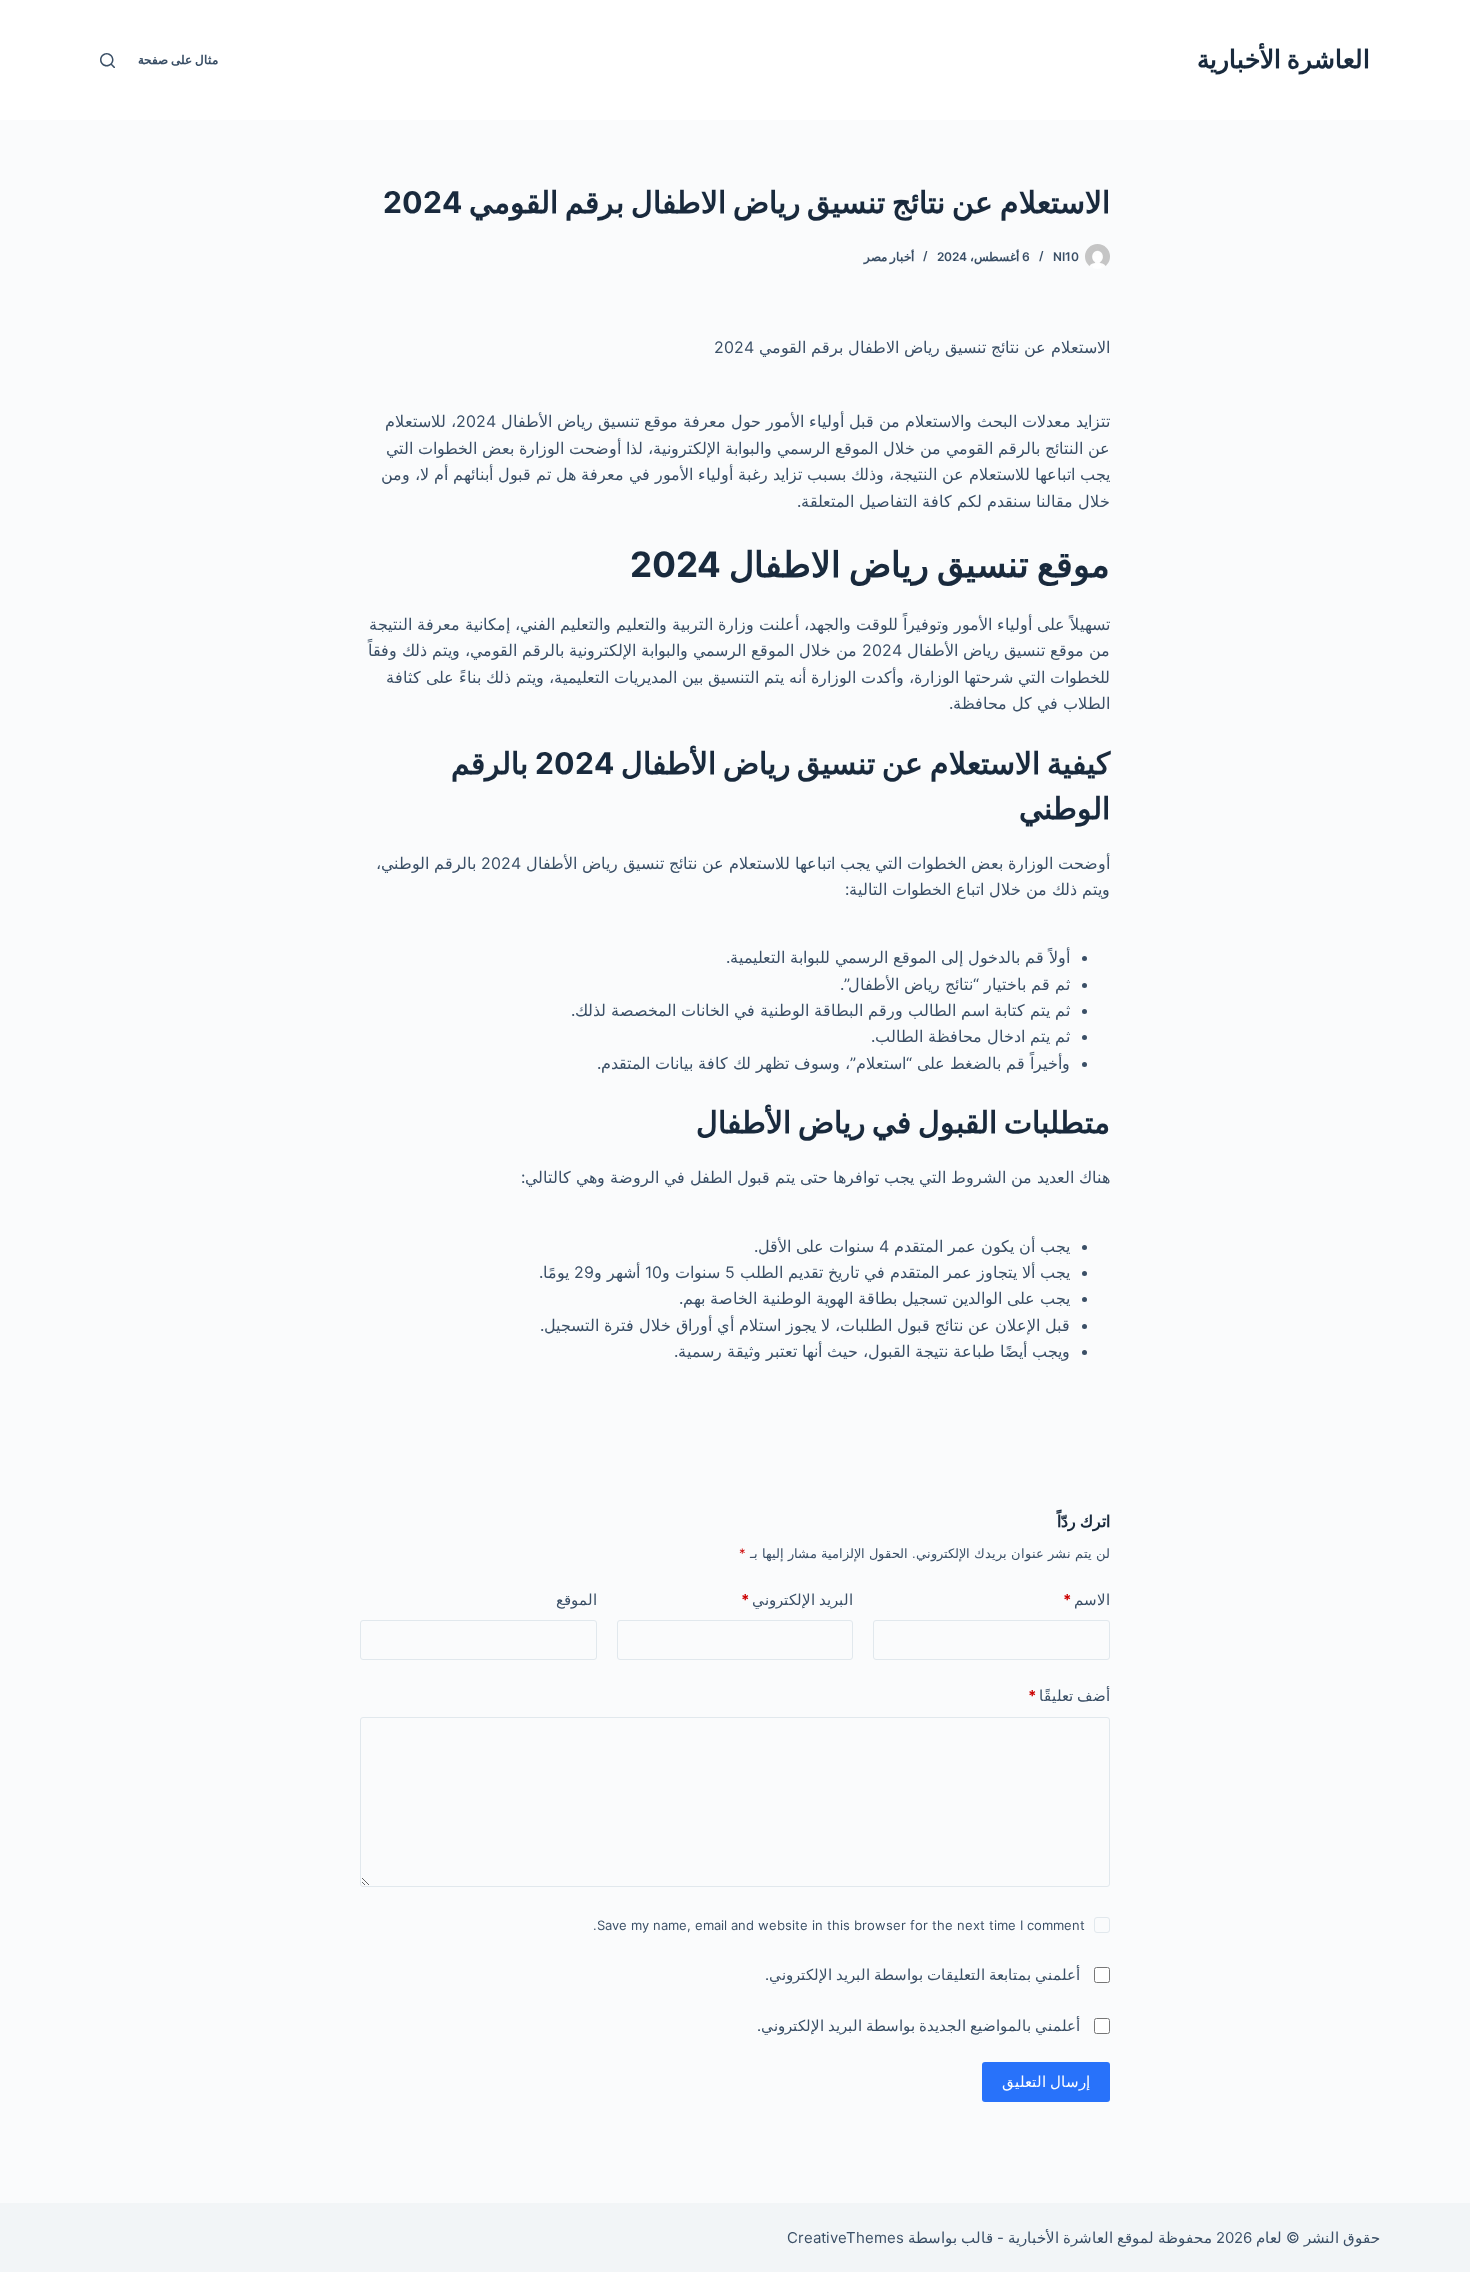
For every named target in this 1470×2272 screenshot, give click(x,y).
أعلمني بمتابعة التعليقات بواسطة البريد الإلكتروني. (922, 1974)
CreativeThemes (845, 2237)
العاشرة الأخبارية (1283, 59)
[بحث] (107, 60)
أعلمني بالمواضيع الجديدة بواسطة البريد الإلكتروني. (918, 2025)
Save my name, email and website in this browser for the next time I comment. (839, 1925)
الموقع (576, 1599)
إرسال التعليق (1046, 2081)
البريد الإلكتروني (797, 1599)
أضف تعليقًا (1069, 1695)
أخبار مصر (889, 256)
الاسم (1086, 1599)
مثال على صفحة (178, 59)
